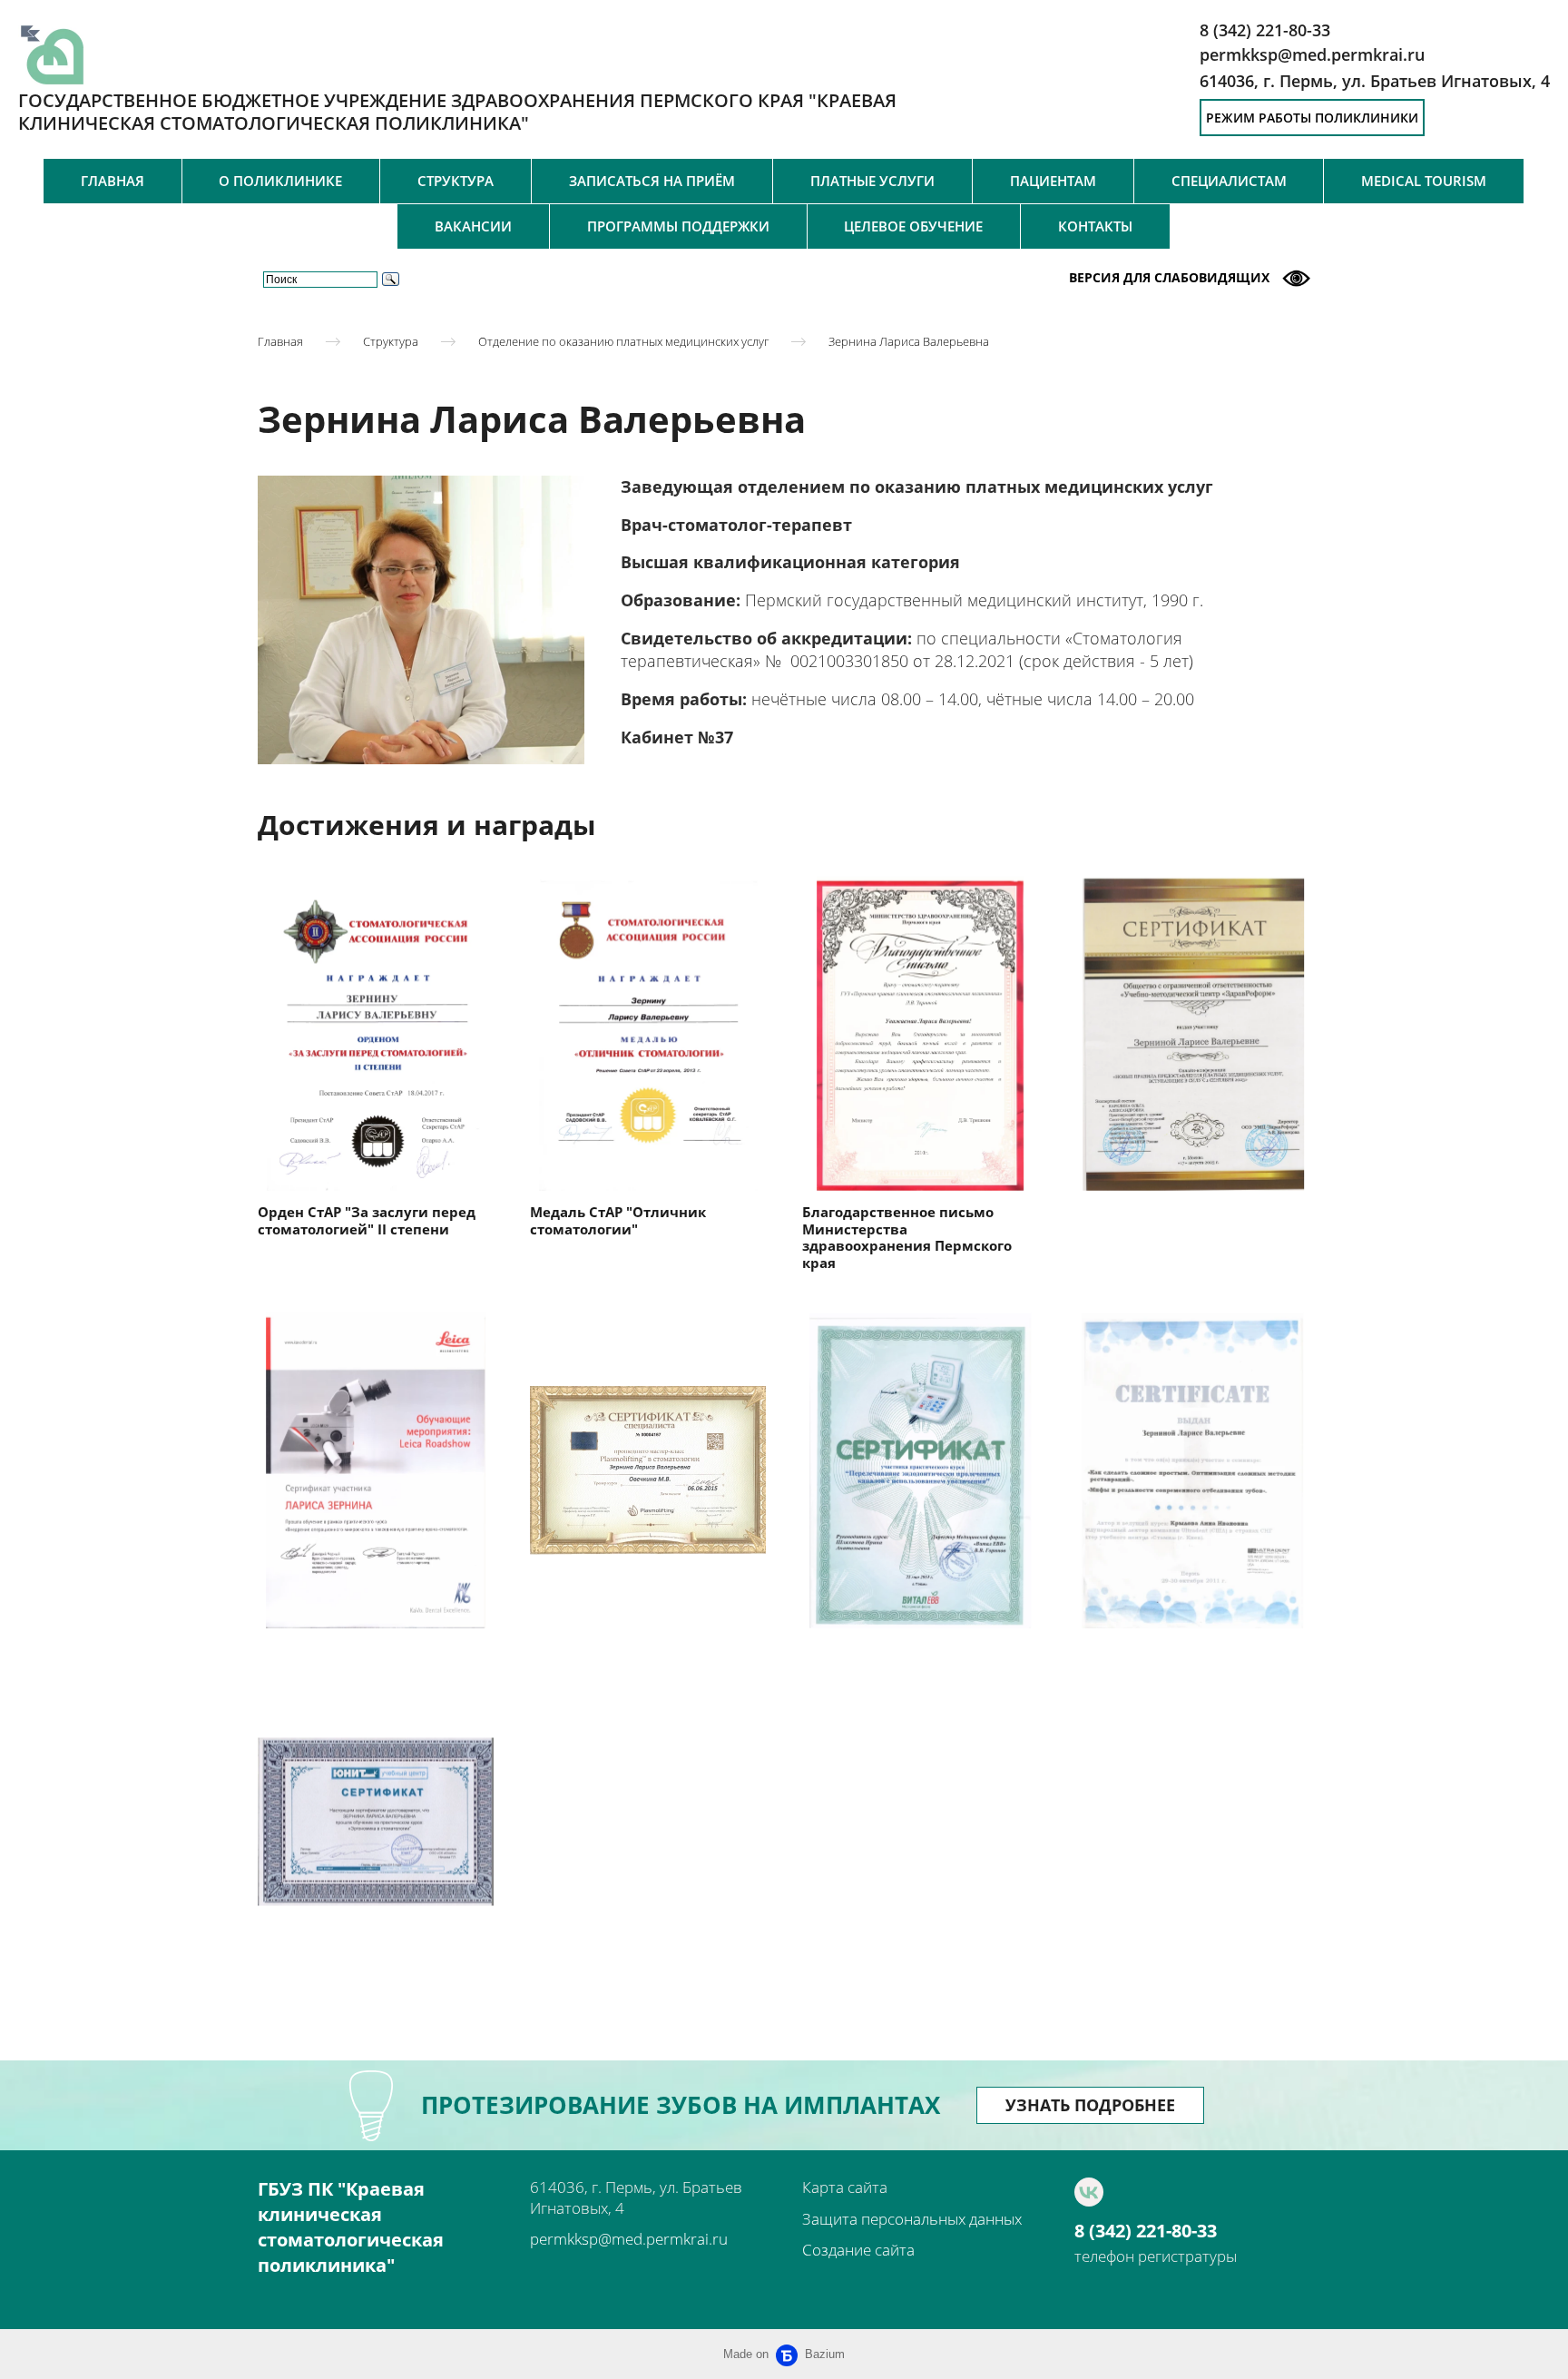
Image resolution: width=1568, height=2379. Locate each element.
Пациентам (1053, 181)
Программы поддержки (678, 226)
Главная (113, 181)
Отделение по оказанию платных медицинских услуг (623, 340)
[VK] (1089, 2192)
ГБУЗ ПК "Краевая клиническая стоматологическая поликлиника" (351, 2227)
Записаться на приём (652, 181)
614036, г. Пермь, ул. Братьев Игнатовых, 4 (1375, 81)
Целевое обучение (913, 226)
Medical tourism (1424, 181)
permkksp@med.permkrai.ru (629, 2239)
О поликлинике (280, 181)
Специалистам (1229, 181)
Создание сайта (858, 2250)
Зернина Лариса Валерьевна (909, 340)
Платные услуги (872, 181)
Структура (456, 181)
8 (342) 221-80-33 (1146, 2231)
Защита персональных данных (912, 2219)
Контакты (1095, 226)
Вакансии (473, 226)
